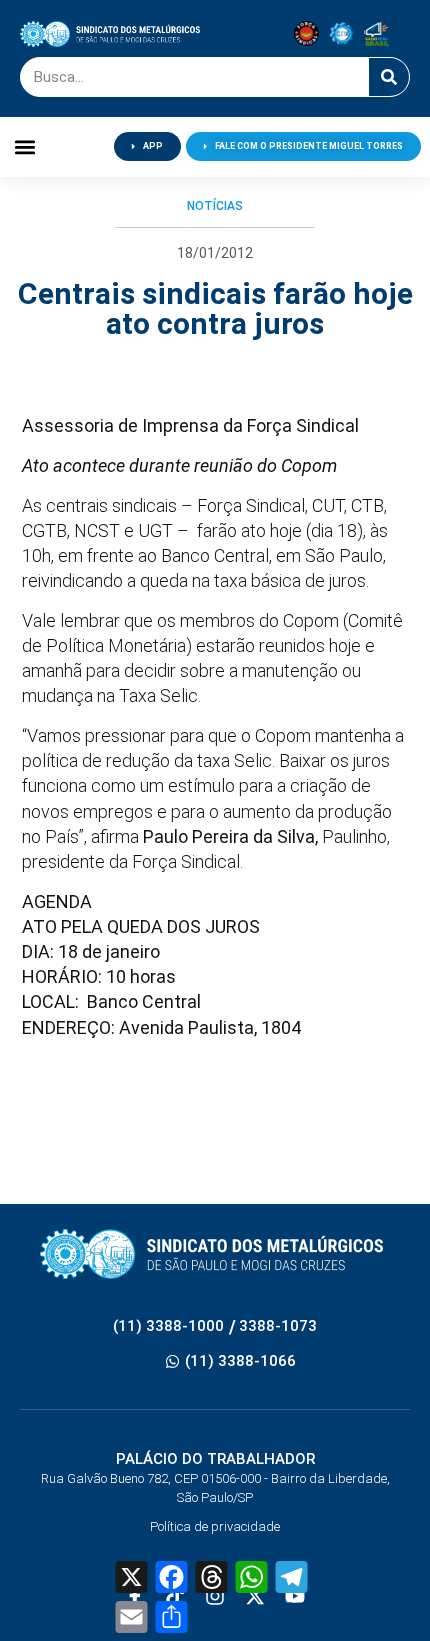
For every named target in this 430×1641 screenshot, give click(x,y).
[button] (25, 146)
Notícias (215, 206)
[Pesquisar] (389, 77)
